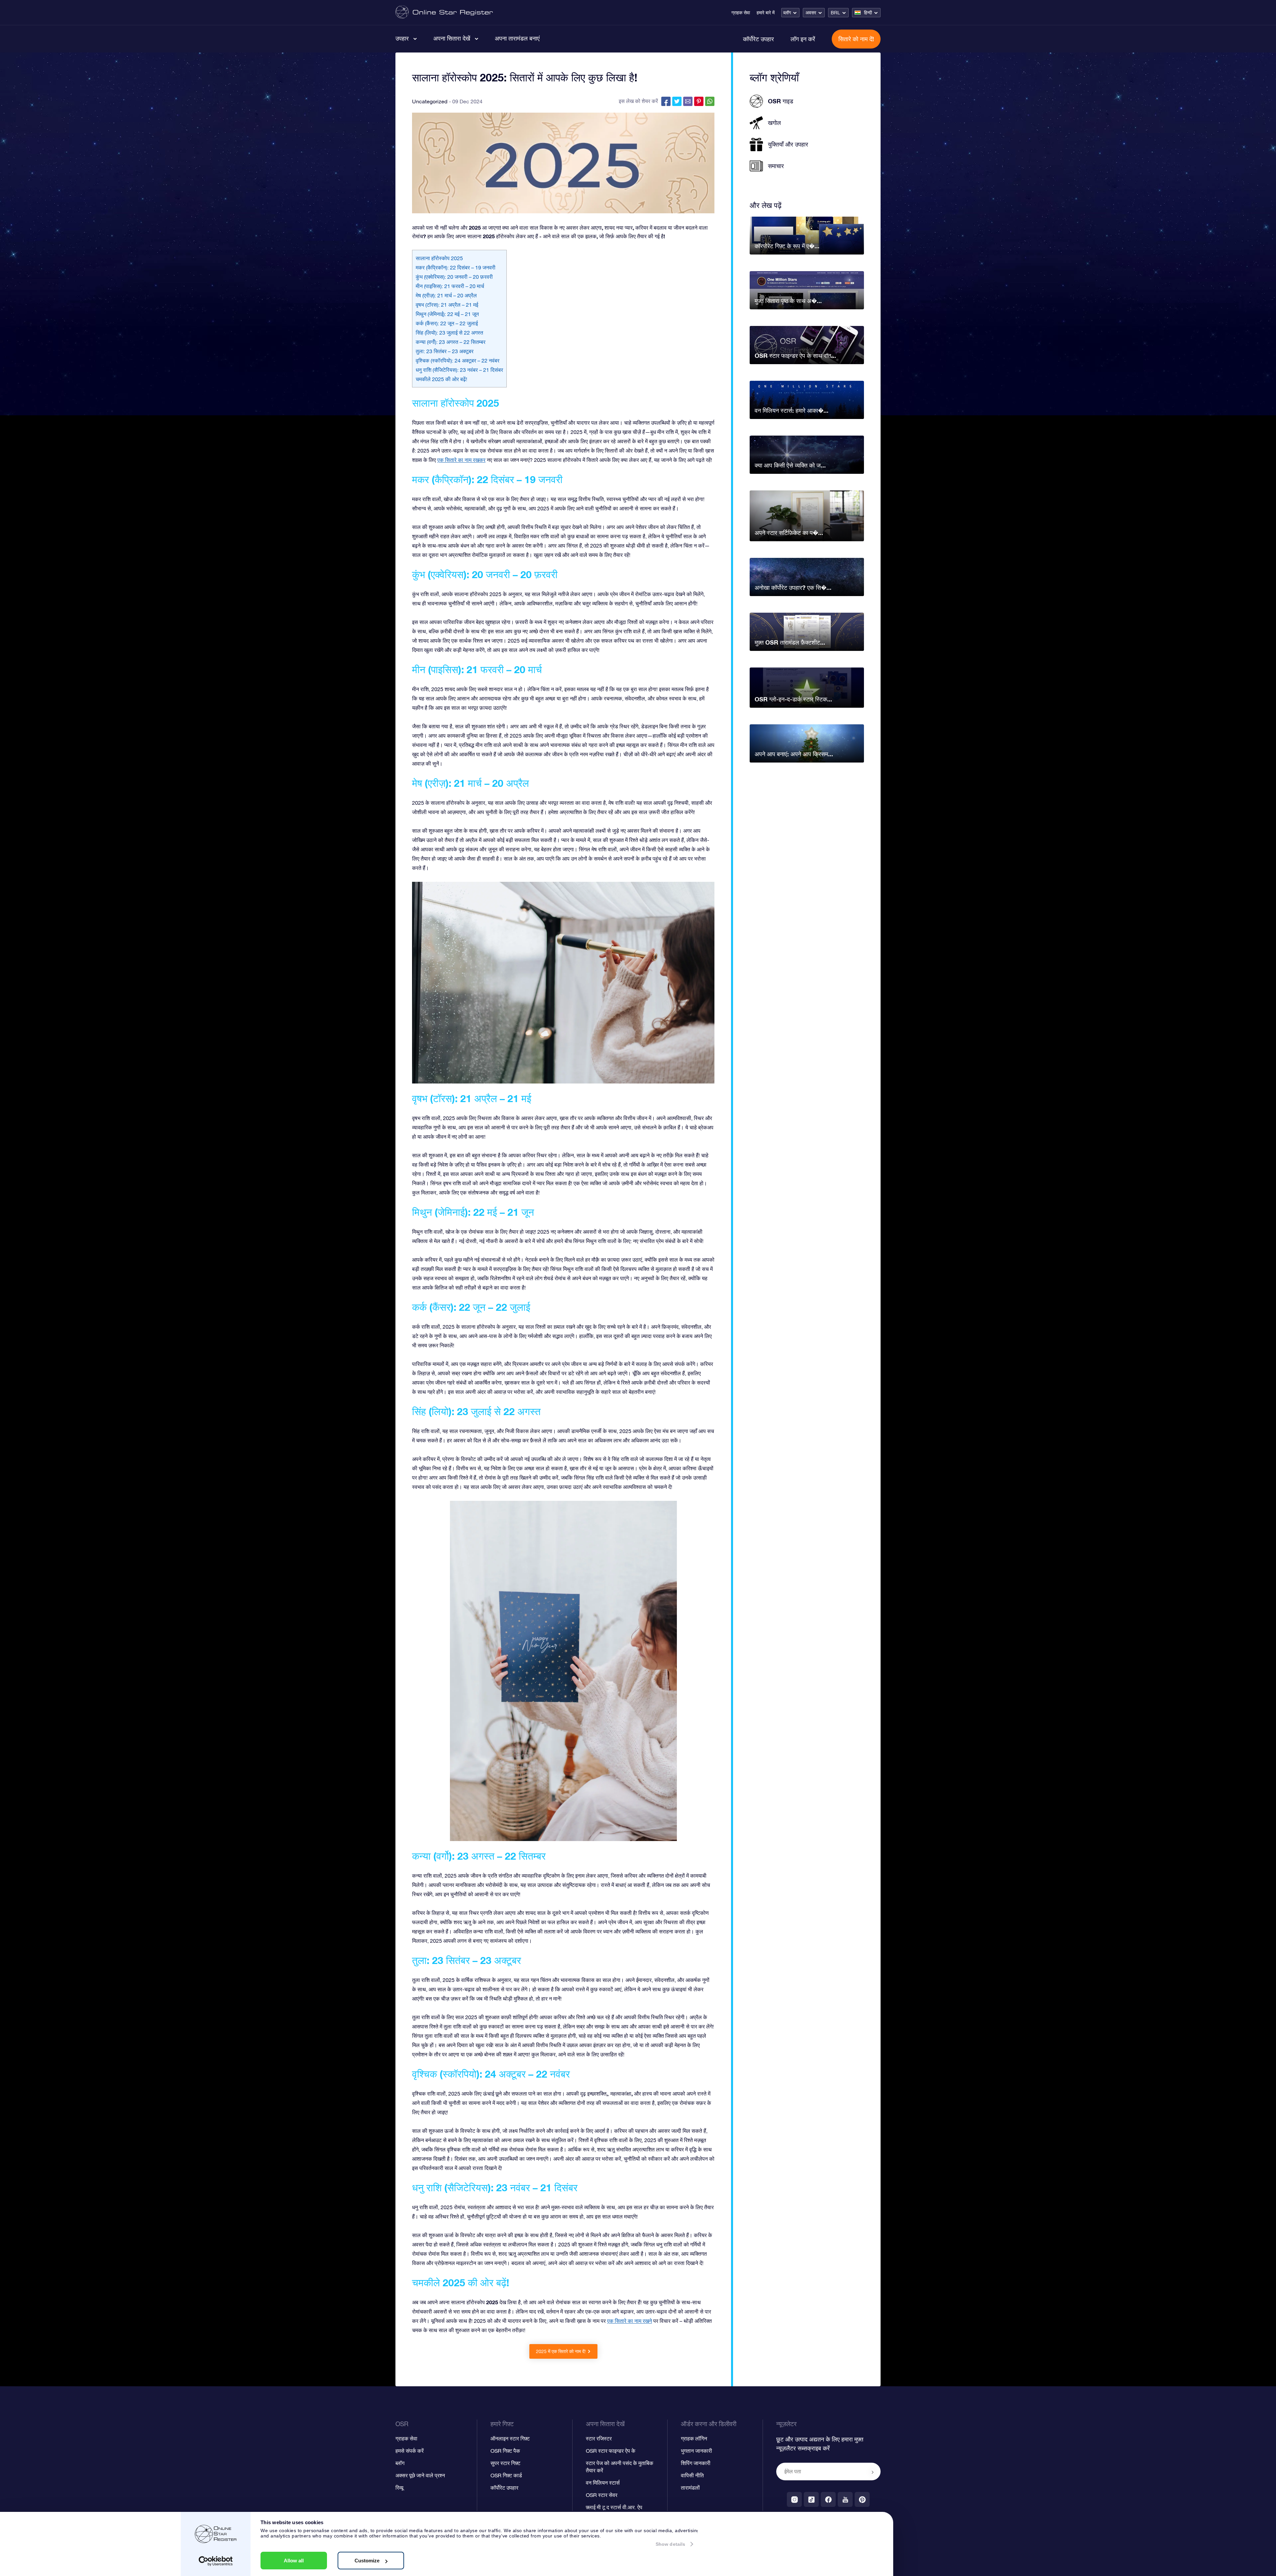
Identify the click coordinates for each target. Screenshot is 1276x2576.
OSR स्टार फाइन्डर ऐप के (611, 2451)
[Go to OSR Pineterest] (862, 2499)
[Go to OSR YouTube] (845, 2499)
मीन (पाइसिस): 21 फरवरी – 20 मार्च (450, 286)
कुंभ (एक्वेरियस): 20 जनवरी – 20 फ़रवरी (454, 277)
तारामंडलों (690, 2488)
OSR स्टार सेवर (602, 2495)
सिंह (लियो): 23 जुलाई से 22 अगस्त (449, 333)
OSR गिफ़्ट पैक (505, 2451)
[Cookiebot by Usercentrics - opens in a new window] (216, 2561)
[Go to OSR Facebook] (828, 2499)
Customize (367, 2561)
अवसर (811, 13)
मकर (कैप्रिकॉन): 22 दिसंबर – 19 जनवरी (456, 267)
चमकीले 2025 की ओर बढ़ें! (441, 379)
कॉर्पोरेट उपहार (758, 39)
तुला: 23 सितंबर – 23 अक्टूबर (445, 351)
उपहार (402, 38)
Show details (670, 2544)
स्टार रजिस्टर (599, 2438)
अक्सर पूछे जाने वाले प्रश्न (420, 2475)
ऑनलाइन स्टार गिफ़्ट (510, 2438)
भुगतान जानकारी (696, 2451)
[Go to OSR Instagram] (794, 2499)
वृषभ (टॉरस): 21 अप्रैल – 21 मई (447, 305)
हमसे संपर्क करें (410, 2451)
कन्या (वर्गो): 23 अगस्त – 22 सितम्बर (451, 342)
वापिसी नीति (692, 2475)
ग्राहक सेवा (741, 13)
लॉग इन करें (803, 39)
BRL (835, 13)
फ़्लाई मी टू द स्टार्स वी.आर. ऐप (614, 2507)
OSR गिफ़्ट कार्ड (506, 2475)
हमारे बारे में (766, 13)
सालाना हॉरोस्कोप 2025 (439, 258)
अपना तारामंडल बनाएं (517, 38)
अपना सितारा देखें (452, 38)
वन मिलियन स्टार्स (603, 2483)
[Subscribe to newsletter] (873, 2472)
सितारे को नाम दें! (856, 39)
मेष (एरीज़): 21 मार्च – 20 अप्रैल (446, 295)
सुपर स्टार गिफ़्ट (505, 2463)
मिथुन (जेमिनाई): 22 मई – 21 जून (447, 314)
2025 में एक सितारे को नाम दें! (561, 2351)
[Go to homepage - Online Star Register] (444, 12)
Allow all (294, 2561)
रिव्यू (399, 2488)
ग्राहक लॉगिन (694, 2438)
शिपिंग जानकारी (696, 2463)
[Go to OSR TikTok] (811, 2499)
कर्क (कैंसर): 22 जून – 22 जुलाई (447, 323)
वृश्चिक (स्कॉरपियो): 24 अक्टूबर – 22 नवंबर (458, 361)
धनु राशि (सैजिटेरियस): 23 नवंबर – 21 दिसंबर (459, 370)
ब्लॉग (787, 13)
